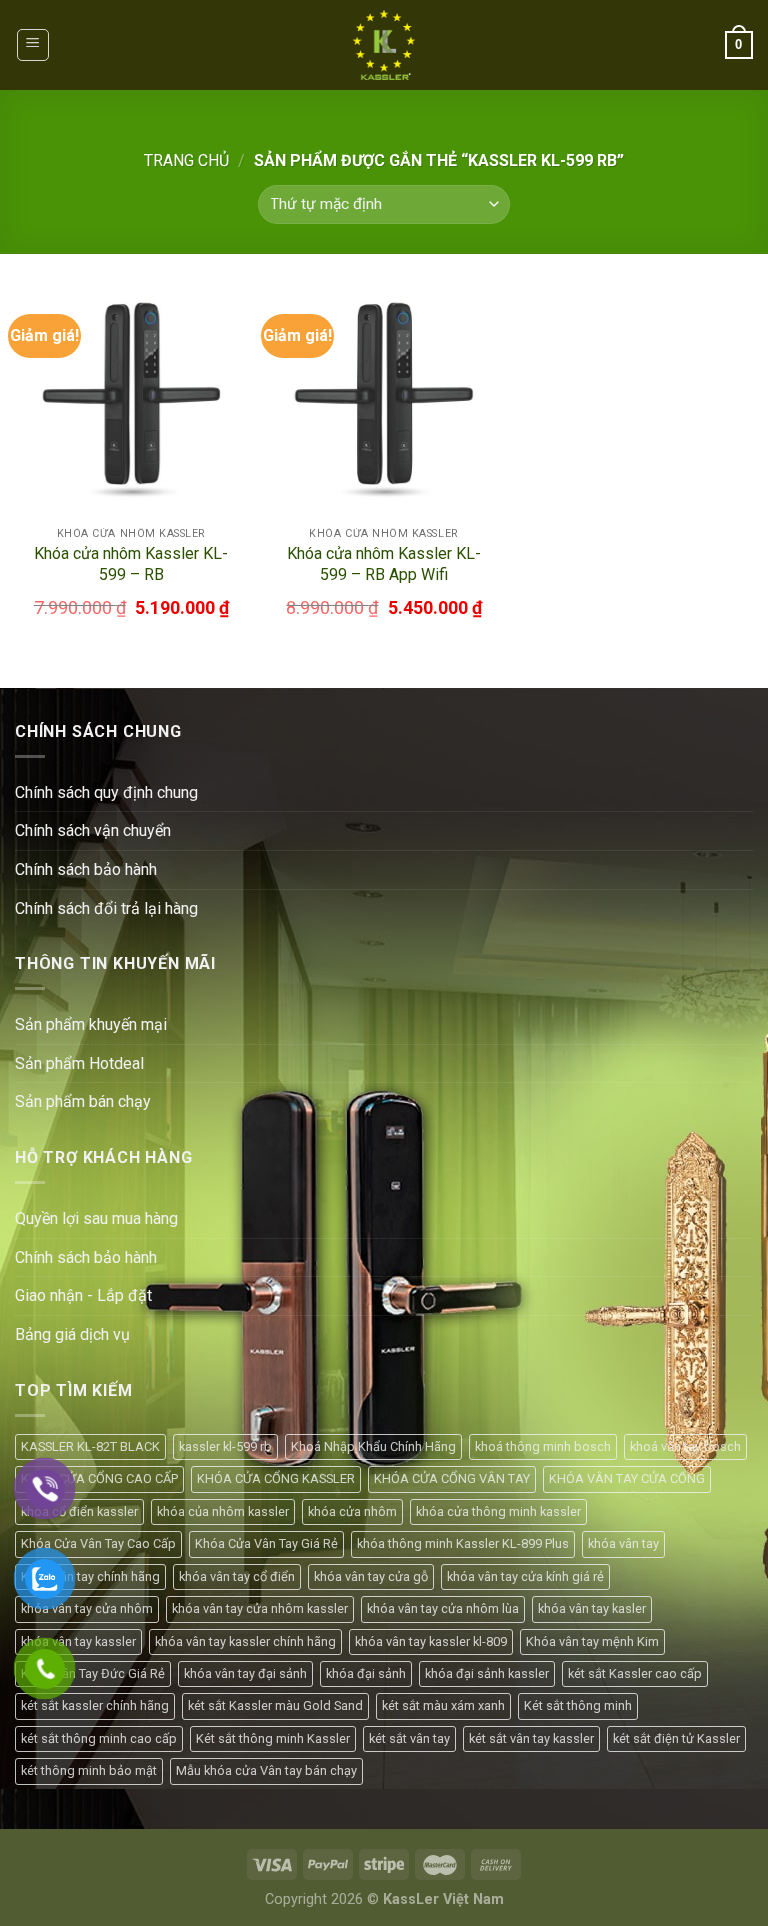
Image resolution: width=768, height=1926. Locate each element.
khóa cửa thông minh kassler (498, 1511)
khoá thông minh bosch (543, 1446)
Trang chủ (186, 160)
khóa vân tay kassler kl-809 (431, 1641)
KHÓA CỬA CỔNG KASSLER (276, 1478)
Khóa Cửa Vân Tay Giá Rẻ (266, 1543)
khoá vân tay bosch (685, 1446)
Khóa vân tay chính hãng (90, 1576)
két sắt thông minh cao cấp (99, 1738)
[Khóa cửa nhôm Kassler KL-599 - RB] (131, 400)
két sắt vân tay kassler (531, 1738)
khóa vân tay (623, 1543)
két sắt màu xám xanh (443, 1705)
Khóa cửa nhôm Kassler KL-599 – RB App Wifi (384, 564)
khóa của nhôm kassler (223, 1511)
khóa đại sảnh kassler (487, 1673)
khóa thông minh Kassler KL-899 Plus (463, 1543)
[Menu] (33, 45)
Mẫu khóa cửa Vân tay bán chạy (266, 1770)
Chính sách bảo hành (86, 1257)
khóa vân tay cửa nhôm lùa (443, 1608)
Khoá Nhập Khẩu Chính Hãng (373, 1446)
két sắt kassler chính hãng (95, 1705)
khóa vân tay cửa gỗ (371, 1576)
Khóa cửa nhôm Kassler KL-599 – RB (131, 564)
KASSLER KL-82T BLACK (90, 1446)
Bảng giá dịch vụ (72, 1334)
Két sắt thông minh (578, 1705)
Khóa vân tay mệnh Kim (592, 1641)
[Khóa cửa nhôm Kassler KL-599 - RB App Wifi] (383, 400)
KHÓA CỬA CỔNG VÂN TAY (452, 1478)
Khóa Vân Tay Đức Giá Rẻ (93, 1673)
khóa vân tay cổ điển (237, 1576)
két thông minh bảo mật (89, 1770)
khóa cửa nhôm (352, 1511)
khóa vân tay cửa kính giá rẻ (525, 1576)
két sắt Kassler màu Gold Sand (275, 1705)
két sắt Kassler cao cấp (635, 1673)
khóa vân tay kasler (592, 1608)
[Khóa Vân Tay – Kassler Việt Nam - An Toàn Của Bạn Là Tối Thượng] (384, 45)
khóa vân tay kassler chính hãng (245, 1641)
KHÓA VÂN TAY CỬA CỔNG (627, 1478)
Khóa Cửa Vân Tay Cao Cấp (98, 1543)
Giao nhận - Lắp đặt (83, 1295)
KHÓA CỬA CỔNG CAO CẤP (99, 1478)
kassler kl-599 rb (225, 1446)
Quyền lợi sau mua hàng (96, 1218)
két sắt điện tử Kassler (676, 1738)
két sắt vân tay (409, 1738)
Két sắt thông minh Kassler (273, 1738)
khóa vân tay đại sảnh (245, 1673)
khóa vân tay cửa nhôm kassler (260, 1608)
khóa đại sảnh (366, 1673)
